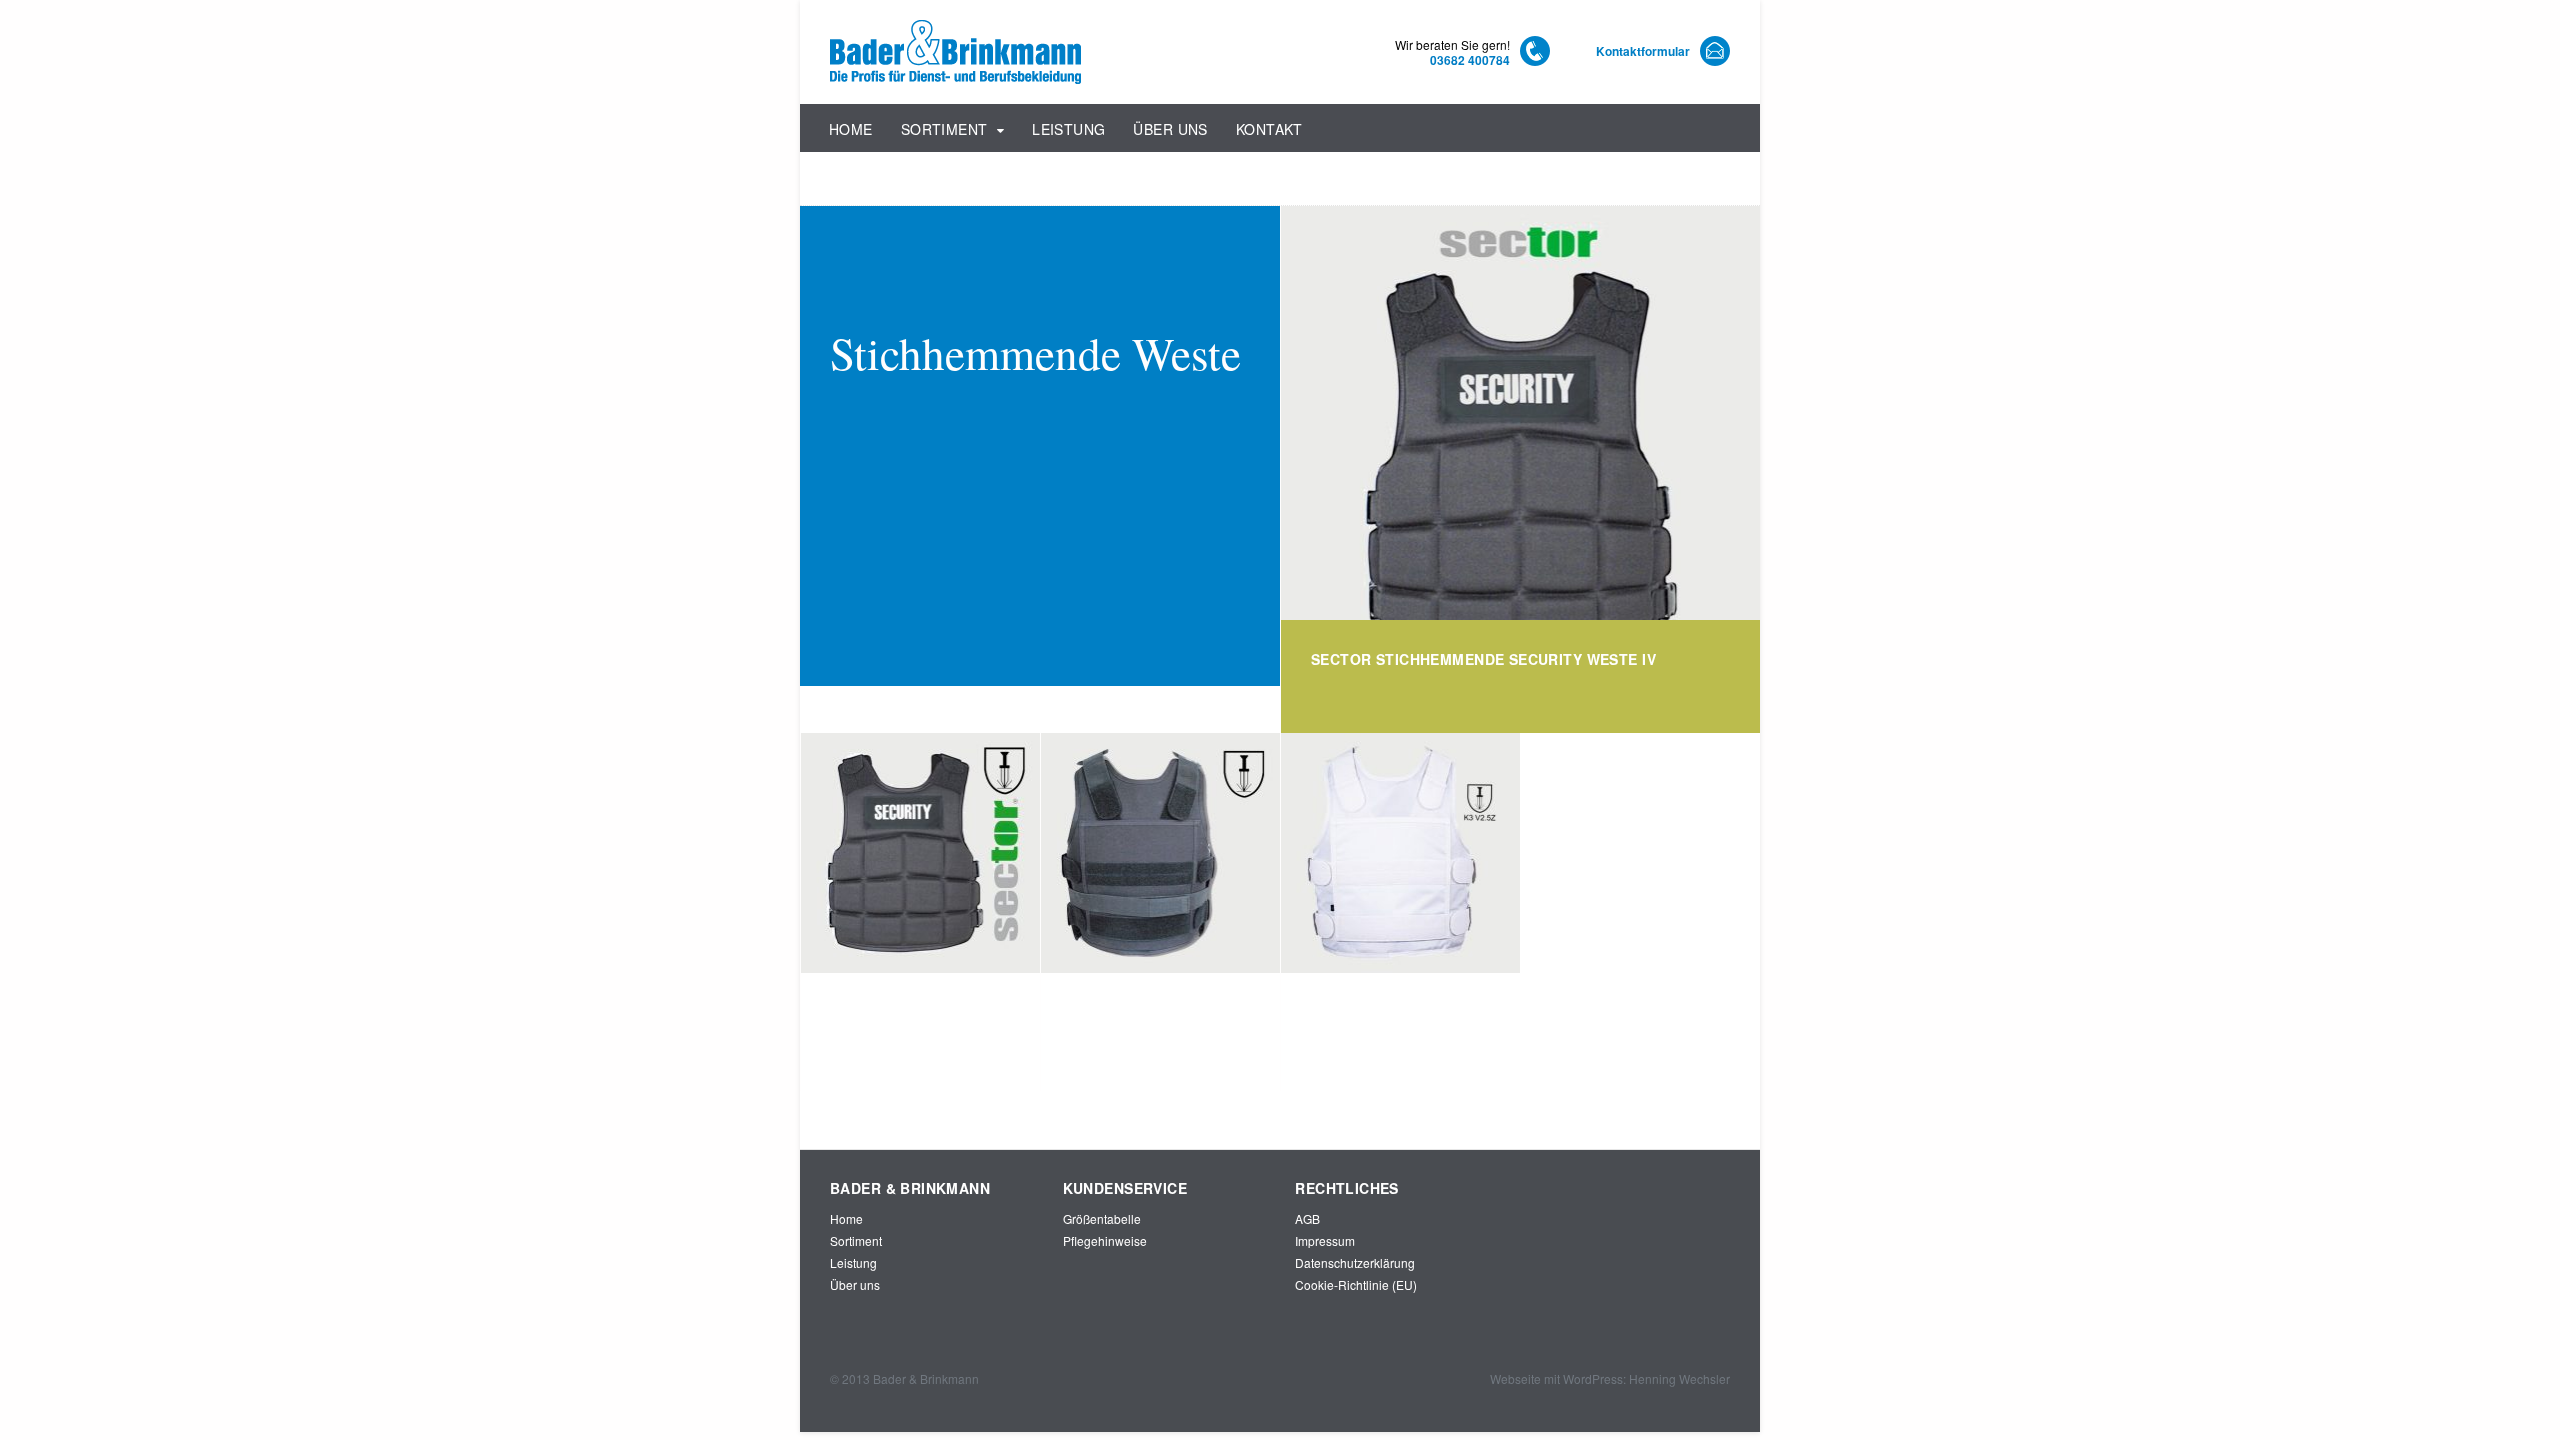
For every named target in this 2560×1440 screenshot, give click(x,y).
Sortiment (944, 129)
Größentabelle (1102, 1218)
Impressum (1325, 1240)
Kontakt (1269, 129)
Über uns (1170, 129)
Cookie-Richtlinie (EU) (1356, 1284)
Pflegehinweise (1105, 1240)
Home (851, 129)
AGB (1307, 1218)
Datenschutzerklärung (1355, 1262)
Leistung (1068, 129)
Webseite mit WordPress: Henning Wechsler (1610, 1378)
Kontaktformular (1643, 51)
